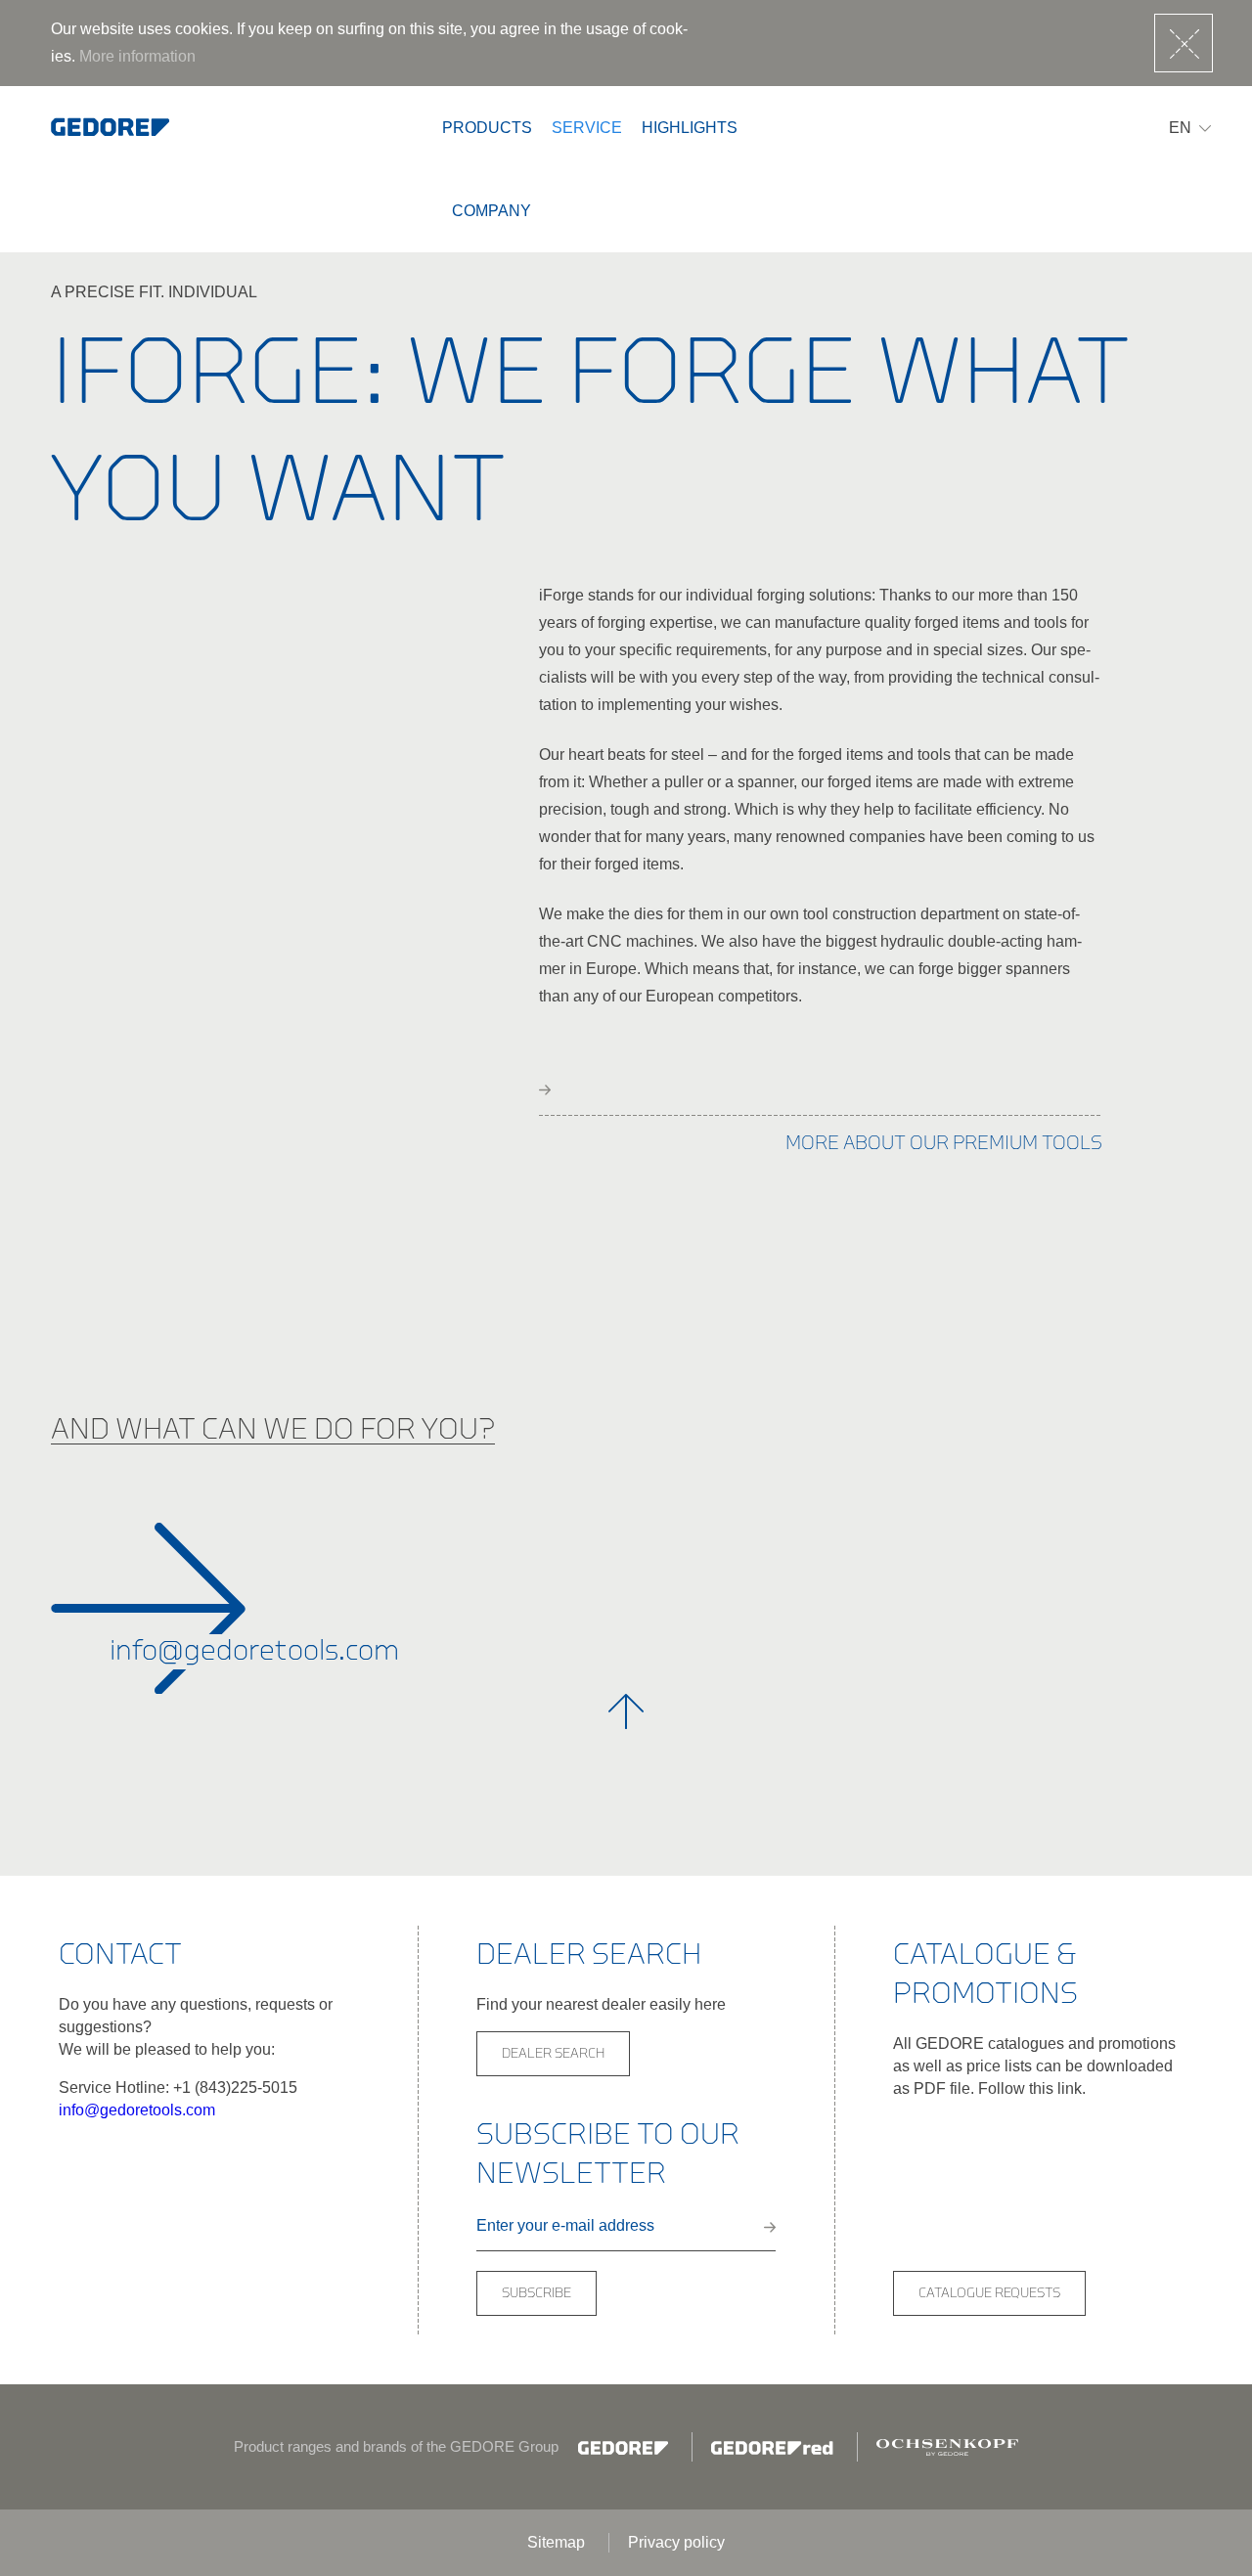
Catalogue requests (989, 2293)
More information (137, 56)
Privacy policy (676, 2542)
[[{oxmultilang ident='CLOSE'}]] (1184, 43)
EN (1180, 128)
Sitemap (558, 2542)
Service (587, 128)
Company (492, 211)
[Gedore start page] (110, 128)
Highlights (690, 128)
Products (487, 128)
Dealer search (553, 2054)
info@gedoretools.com (137, 2110)
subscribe (537, 2293)
